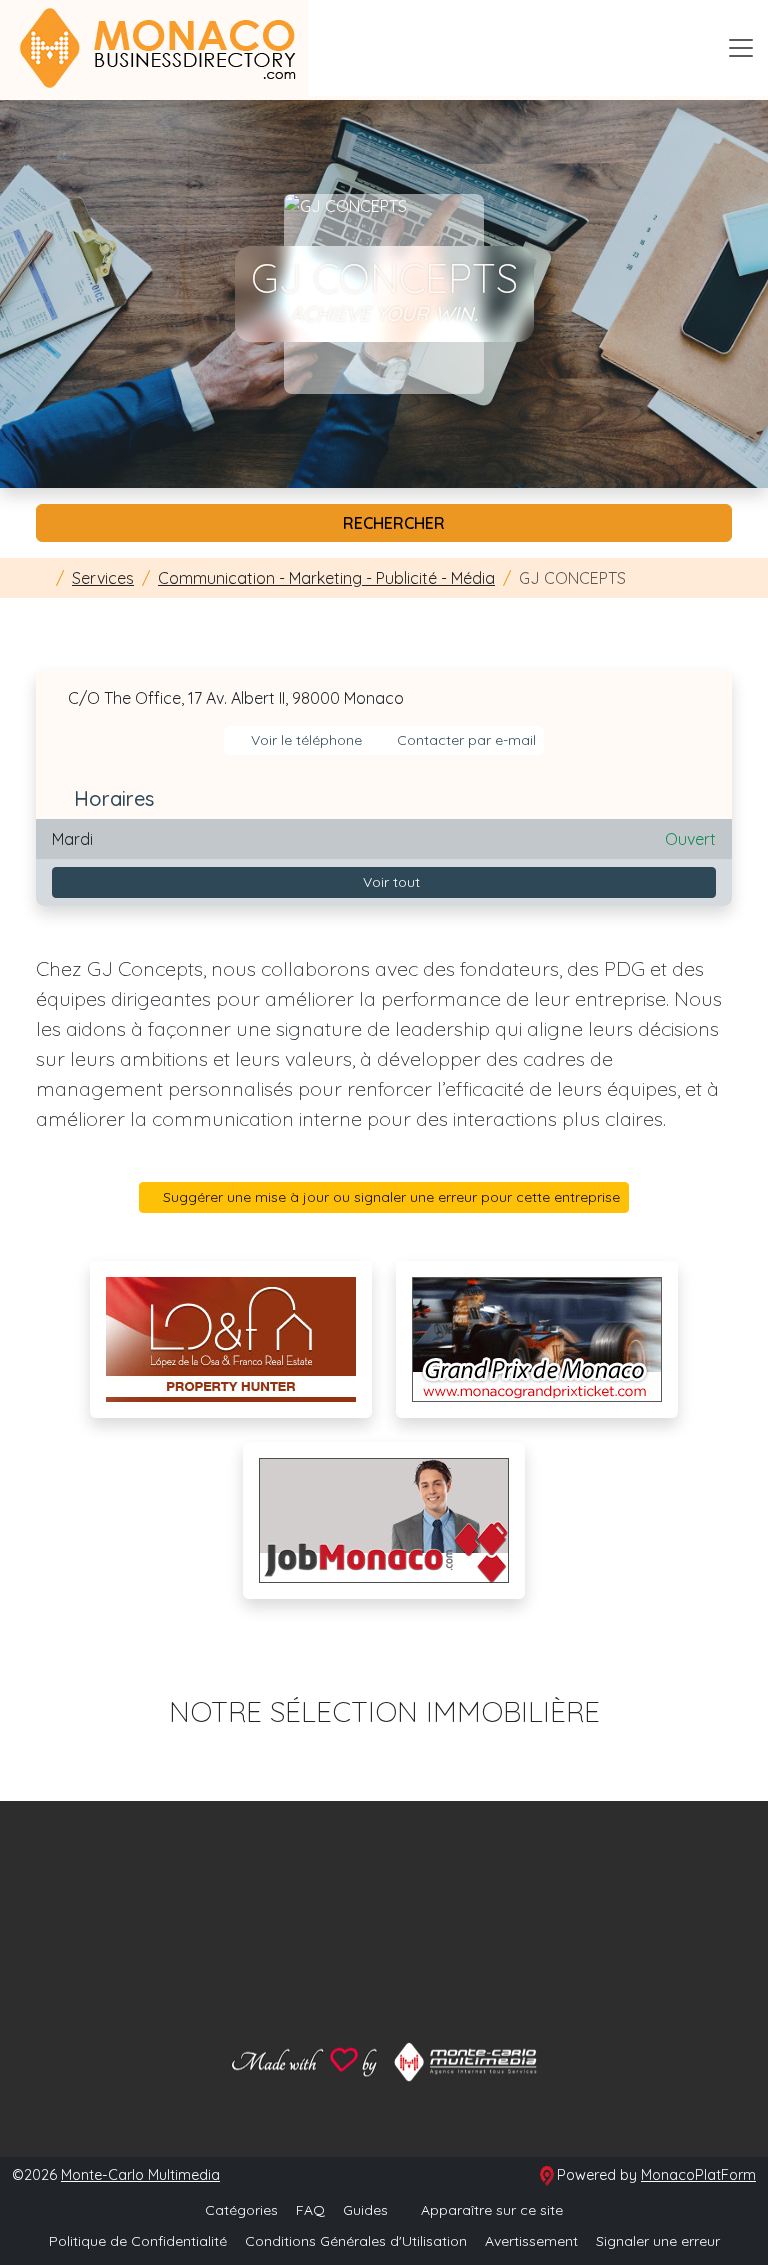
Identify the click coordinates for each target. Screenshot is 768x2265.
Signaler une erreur (658, 2241)
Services (103, 578)
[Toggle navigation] (741, 48)
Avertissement (531, 2241)
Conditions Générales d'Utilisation (356, 2241)
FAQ (310, 2210)
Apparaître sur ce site (490, 2210)
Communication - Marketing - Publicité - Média (326, 578)
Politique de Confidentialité (138, 2241)
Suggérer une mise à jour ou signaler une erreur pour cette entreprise (389, 1197)
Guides (365, 2210)
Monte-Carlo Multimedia (140, 2175)
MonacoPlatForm (698, 2175)
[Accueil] (42, 578)
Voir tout (389, 882)
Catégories (241, 2210)
